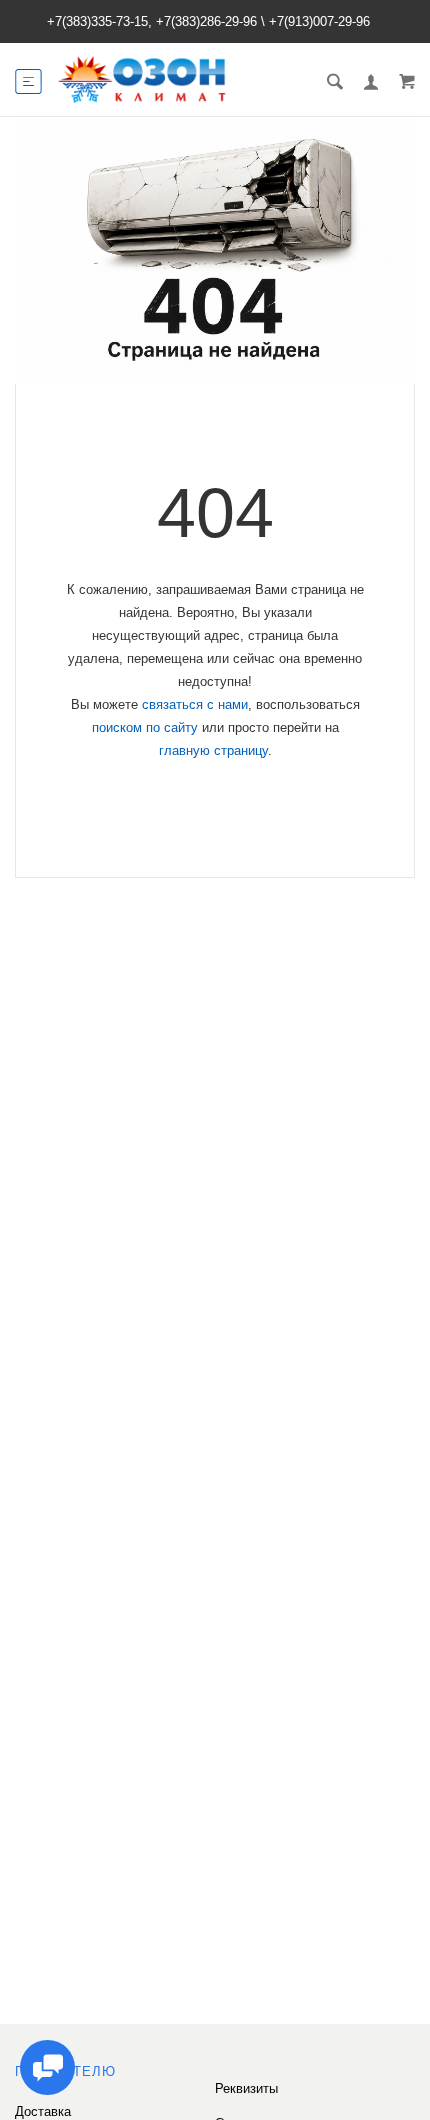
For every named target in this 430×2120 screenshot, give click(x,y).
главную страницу (213, 750)
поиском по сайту (145, 727)
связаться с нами (195, 704)
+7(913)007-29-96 (319, 21)
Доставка (43, 2111)
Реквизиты (246, 2088)
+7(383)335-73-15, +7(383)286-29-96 (152, 21)
